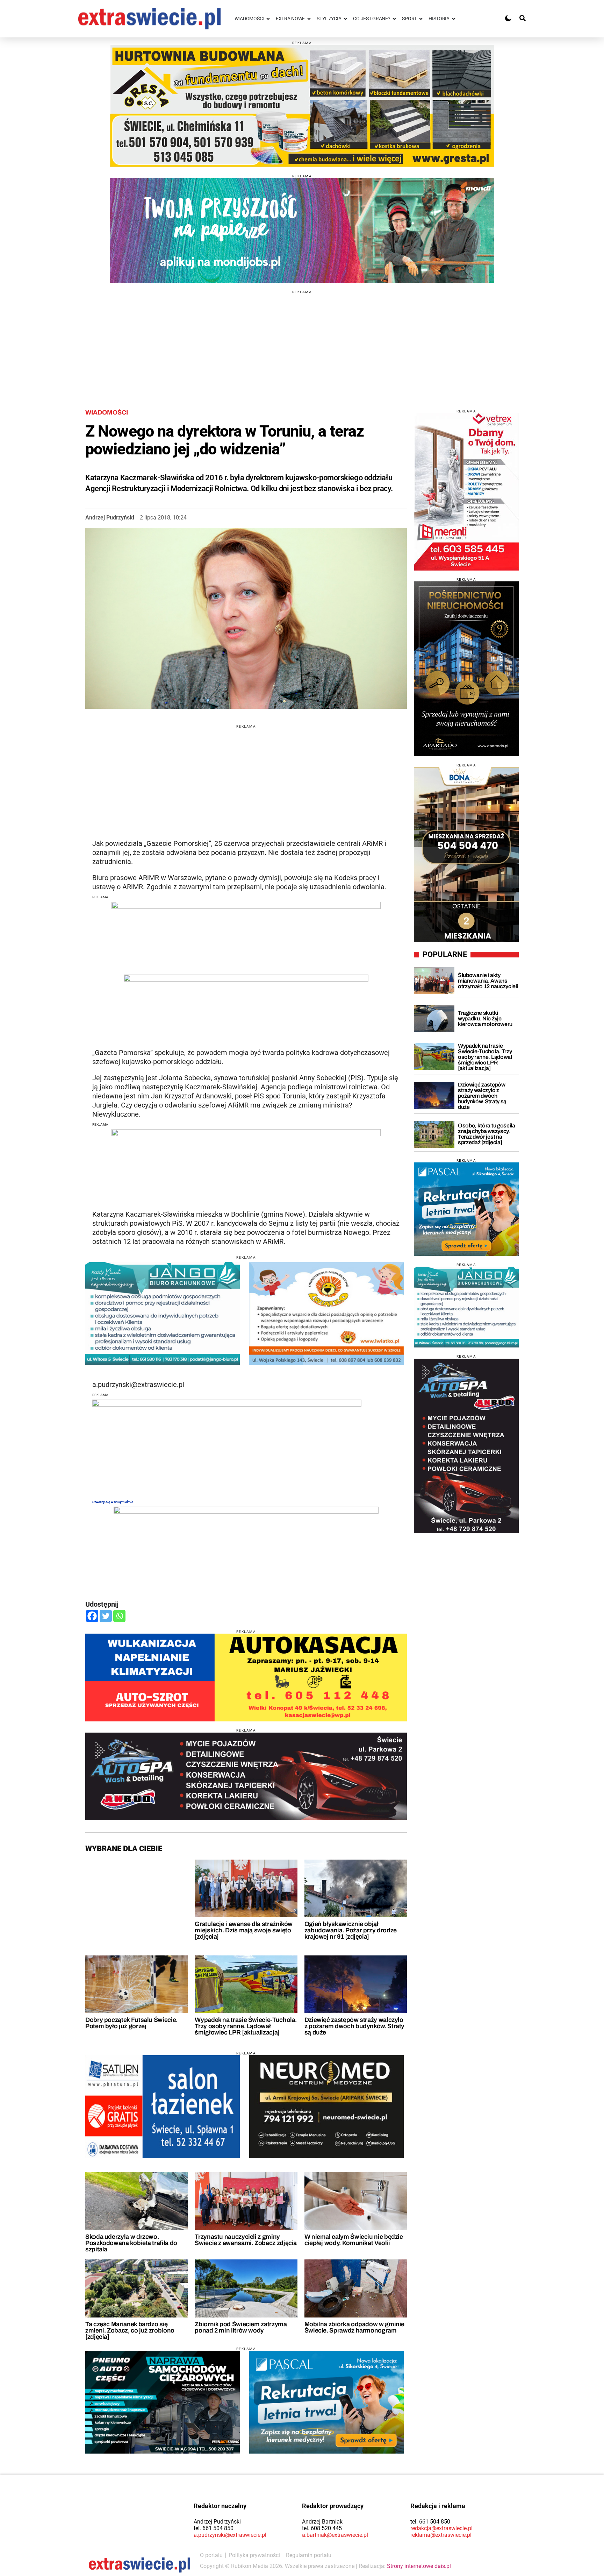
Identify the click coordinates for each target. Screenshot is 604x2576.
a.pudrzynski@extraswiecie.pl (230, 2535)
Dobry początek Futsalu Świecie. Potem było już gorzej (131, 2023)
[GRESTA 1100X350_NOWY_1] (302, 106)
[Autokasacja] (246, 1678)
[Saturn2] (163, 2107)
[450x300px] (326, 2402)
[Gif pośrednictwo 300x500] (466, 669)
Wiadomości (107, 412)
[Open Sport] (421, 19)
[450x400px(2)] (466, 1209)
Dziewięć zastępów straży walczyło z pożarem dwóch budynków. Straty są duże (354, 2026)
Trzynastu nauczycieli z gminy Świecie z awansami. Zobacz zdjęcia (246, 2240)
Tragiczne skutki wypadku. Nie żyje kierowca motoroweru (485, 1018)
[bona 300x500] (466, 855)
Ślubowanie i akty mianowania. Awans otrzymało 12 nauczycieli (488, 981)
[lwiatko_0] (326, 1314)
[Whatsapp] (119, 1616)
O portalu (211, 2555)
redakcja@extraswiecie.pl (441, 2528)
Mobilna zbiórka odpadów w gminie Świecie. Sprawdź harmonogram (354, 2327)
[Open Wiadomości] (268, 19)
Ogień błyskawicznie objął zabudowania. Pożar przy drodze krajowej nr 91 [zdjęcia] (351, 1930)
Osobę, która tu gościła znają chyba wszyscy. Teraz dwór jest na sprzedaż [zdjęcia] (487, 1134)
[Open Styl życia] (345, 19)
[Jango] (163, 1314)
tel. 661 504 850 (214, 2528)
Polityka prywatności (254, 2555)
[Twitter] (106, 1616)
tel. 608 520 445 (322, 2528)
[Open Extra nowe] (309, 19)
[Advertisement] (302, 343)
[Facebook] (92, 1616)
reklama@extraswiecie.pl (441, 2535)
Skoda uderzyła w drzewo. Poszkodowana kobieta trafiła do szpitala (131, 2243)
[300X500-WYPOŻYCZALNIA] (466, 1446)
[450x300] (326, 2107)
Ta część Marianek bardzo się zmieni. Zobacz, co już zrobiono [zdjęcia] (130, 2330)
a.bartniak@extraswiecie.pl (335, 2535)
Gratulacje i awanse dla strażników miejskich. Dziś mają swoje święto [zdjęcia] (244, 1930)
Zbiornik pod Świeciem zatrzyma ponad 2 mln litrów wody (241, 2327)
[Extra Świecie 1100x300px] (302, 231)
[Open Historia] (454, 19)
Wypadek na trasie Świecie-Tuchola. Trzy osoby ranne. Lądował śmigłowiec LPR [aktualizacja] (246, 2026)
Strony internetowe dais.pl (419, 2566)
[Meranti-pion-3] (466, 492)
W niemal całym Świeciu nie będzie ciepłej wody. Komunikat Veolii (354, 2240)
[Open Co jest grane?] (394, 19)
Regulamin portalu (309, 2555)
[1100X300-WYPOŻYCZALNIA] (246, 1776)
